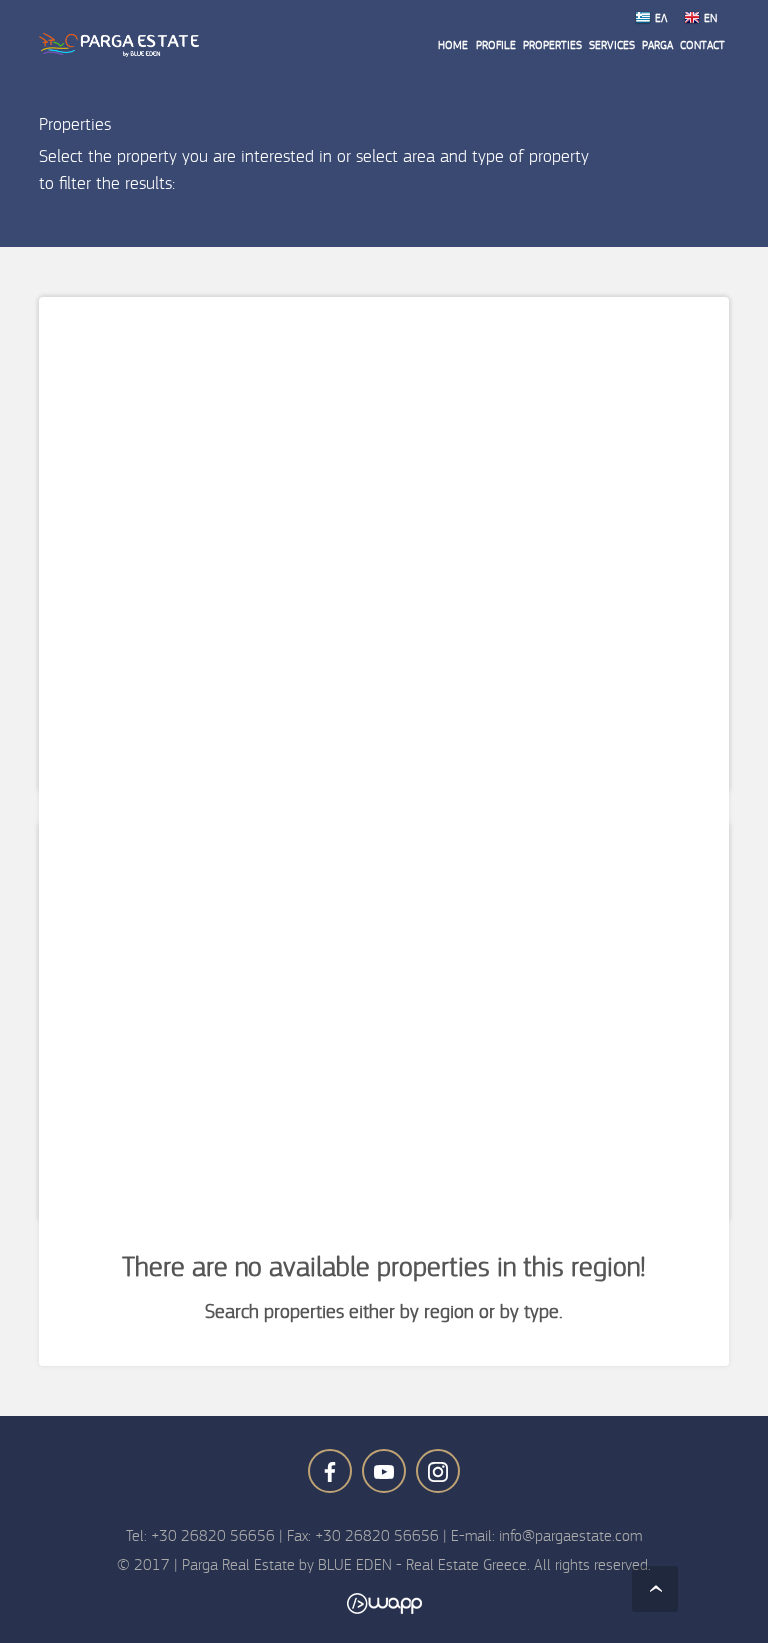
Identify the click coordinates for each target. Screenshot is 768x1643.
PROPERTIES (552, 45)
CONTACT (702, 45)
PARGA (657, 45)
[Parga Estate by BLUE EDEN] (119, 45)
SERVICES (612, 45)
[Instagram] (438, 1471)
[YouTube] (384, 1471)
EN (710, 18)
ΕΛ (661, 18)
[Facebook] (330, 1471)
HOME (453, 45)
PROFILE (496, 45)
